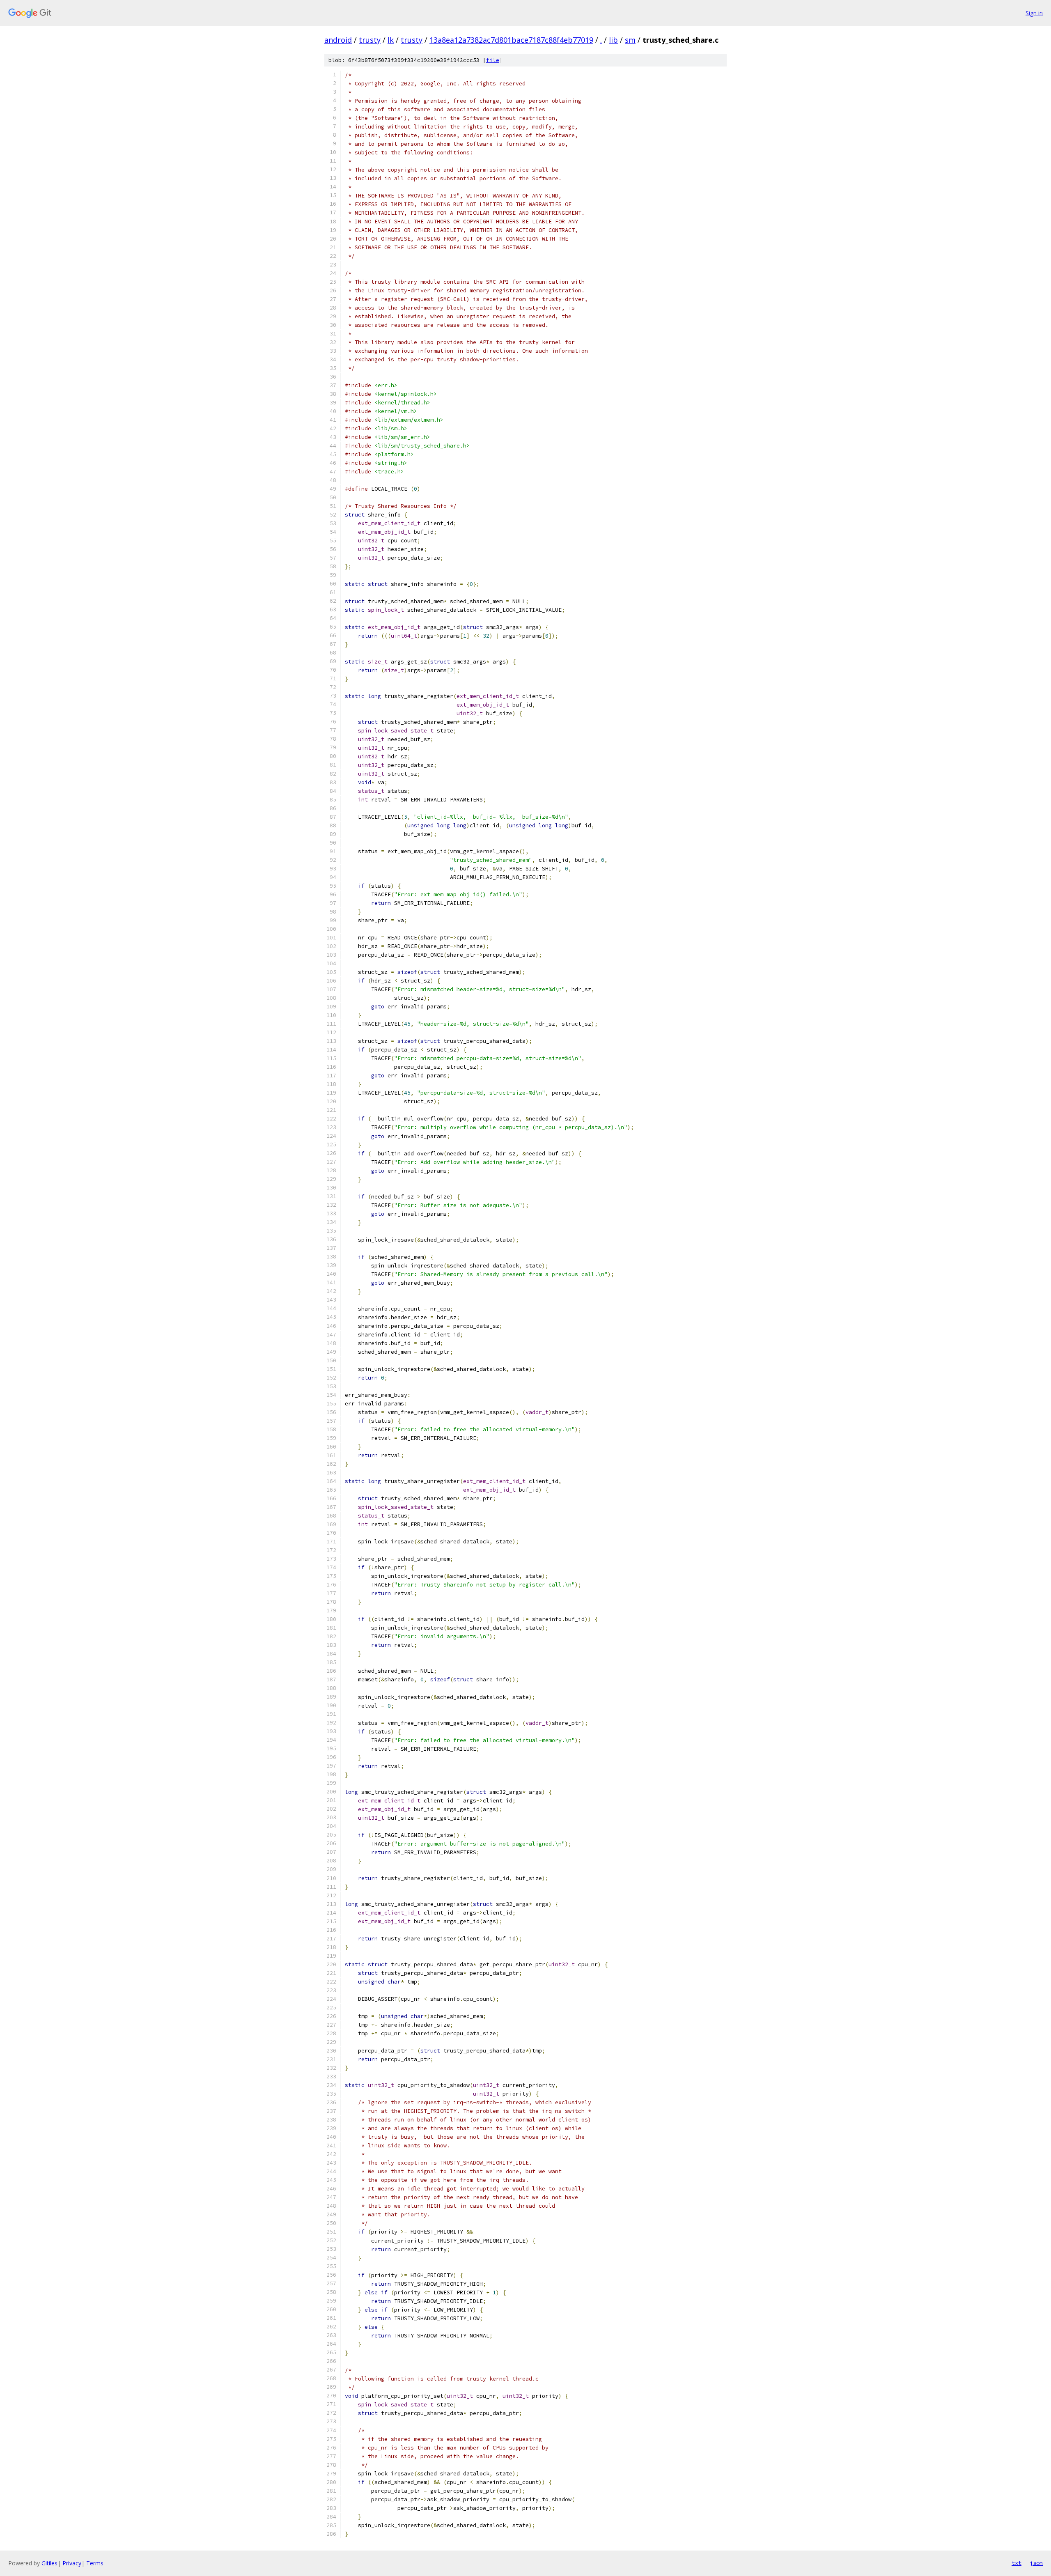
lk (391, 40)
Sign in (1034, 13)
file (493, 60)
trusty (370, 40)
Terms (95, 2563)
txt (1017, 2563)
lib (613, 40)
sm (630, 40)
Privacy (72, 2563)
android (338, 40)
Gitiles (49, 2563)
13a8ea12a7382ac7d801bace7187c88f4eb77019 (511, 40)
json (1036, 2563)
